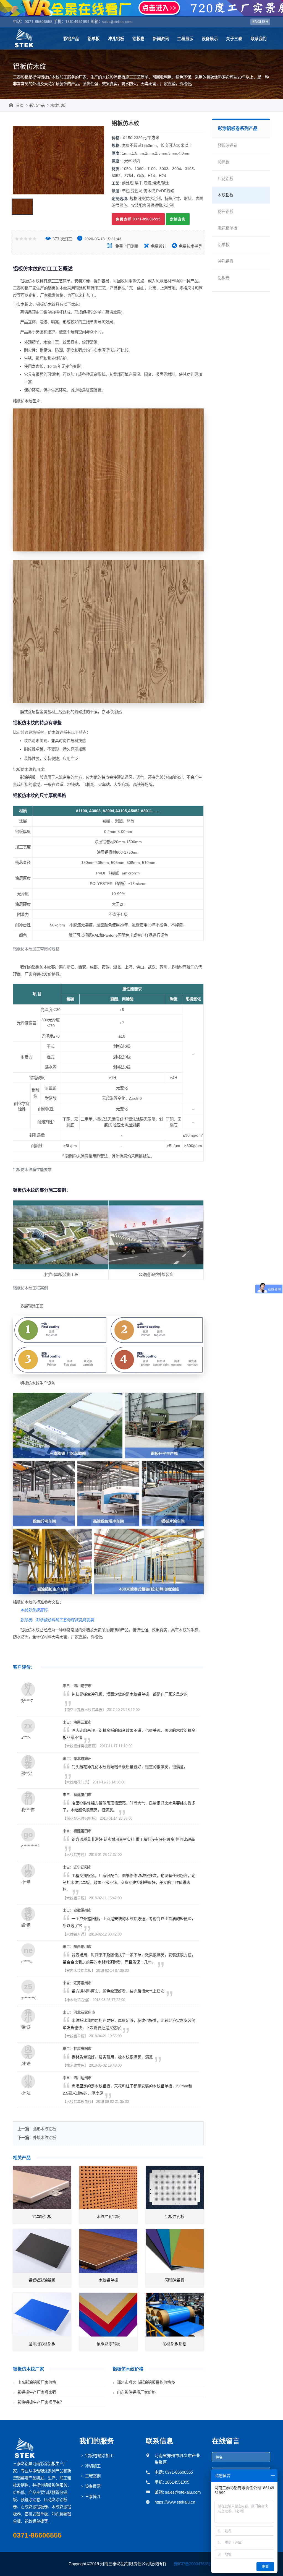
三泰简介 (93, 2497)
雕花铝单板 (227, 228)
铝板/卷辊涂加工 (99, 2456)
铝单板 (94, 39)
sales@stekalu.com (117, 22)
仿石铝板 (226, 212)
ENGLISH (260, 22)
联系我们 (259, 39)
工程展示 (185, 39)
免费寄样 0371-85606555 (138, 219)
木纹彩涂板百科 (34, 1610)
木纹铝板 (58, 105)
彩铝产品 (71, 39)
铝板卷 (138, 39)
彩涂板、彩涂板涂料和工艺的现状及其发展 (57, 1620)
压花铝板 (226, 179)
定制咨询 (178, 219)
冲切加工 (93, 2466)
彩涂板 (224, 162)
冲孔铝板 (116, 39)
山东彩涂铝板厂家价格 (37, 2382)
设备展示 (210, 39)
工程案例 (93, 2476)
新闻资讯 (161, 39)
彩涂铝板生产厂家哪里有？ (41, 2402)
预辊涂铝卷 (227, 145)
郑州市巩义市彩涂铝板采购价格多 (146, 2382)
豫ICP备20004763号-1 (194, 2564)
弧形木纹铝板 (44, 2129)
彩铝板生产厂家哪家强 (37, 2392)
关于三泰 (234, 39)
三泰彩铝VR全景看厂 (141, 8)
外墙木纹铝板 (44, 2138)
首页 (20, 105)
